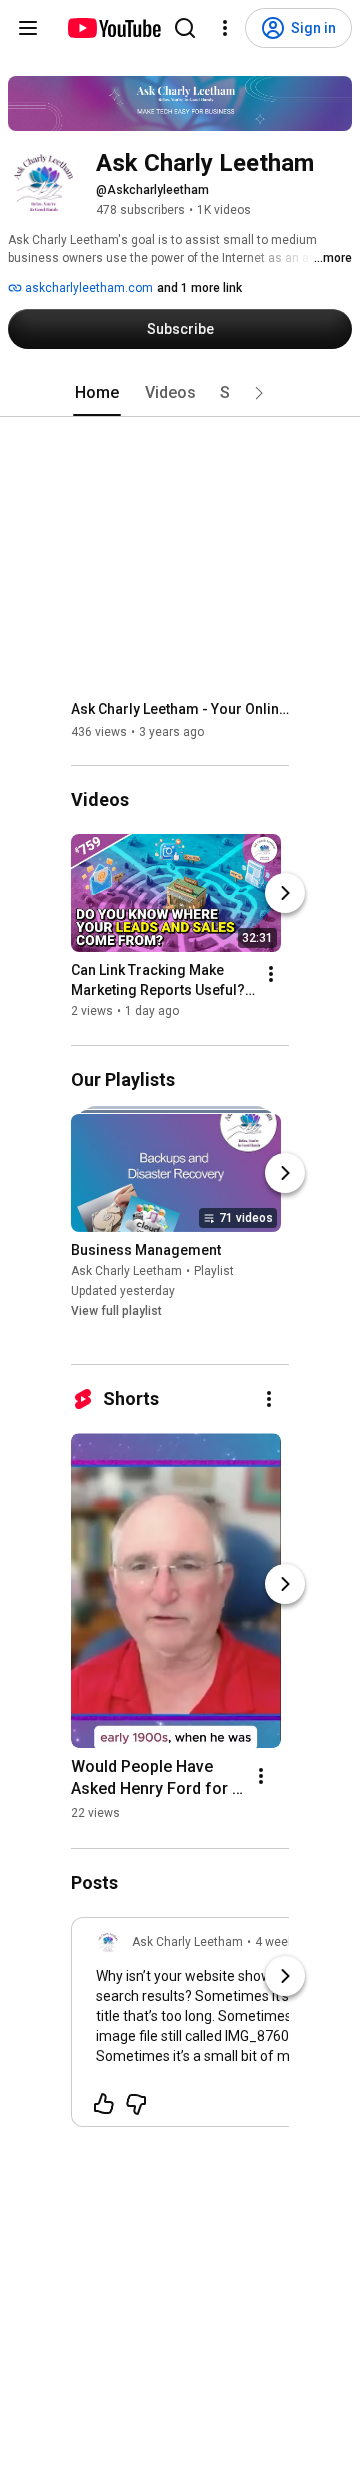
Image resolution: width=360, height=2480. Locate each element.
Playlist (214, 1271)
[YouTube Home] (113, 28)
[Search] (185, 28)
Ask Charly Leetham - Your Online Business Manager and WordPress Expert (180, 709)
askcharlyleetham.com (87, 288)
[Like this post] (104, 2104)
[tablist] (180, 393)
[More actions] (271, 975)
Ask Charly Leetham (126, 1271)
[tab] (97, 393)
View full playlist (116, 1311)
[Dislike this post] (136, 2104)
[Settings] (225, 28)
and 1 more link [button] (199, 288)
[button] (259, 393)
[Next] (285, 894)
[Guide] (28, 28)
